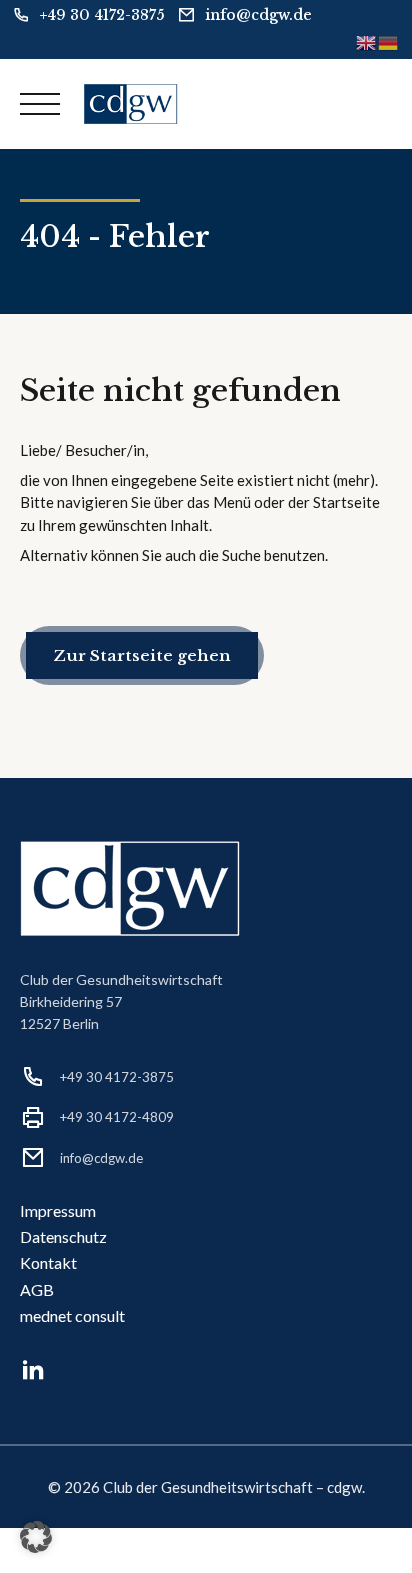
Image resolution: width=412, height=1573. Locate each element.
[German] (389, 41)
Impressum (58, 1210)
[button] (36, 1537)
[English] (367, 41)
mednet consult (72, 1315)
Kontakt (48, 1262)
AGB (37, 1289)
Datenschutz (63, 1236)
